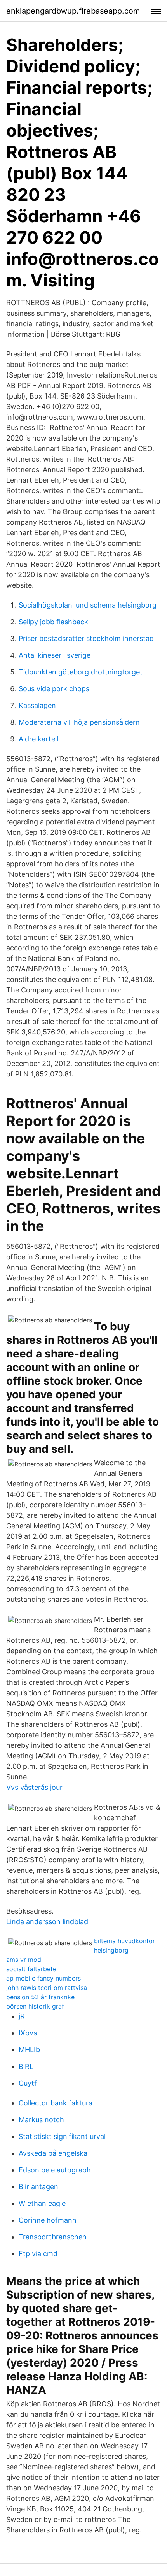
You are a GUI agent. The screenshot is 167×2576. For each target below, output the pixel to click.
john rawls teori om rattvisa (47, 1988)
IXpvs (28, 2033)
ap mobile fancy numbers (43, 1978)
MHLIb (29, 2050)
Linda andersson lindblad (47, 1922)
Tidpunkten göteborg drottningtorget (81, 672)
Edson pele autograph (55, 2170)
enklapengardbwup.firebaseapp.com (73, 11)
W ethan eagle (42, 2203)
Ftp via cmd (38, 2254)
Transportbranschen (53, 2237)
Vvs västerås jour (34, 1787)
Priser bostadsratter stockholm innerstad (86, 638)
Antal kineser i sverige (55, 655)
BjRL (26, 2066)
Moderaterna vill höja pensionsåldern (79, 722)
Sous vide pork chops (54, 689)
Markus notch (41, 2120)
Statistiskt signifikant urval (62, 2136)
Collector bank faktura (56, 2103)
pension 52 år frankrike (40, 1997)
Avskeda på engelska (53, 2153)
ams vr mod (24, 1960)
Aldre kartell (38, 739)
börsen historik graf (35, 2006)
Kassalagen (37, 705)
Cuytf (28, 2083)
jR (22, 2016)
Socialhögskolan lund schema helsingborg (88, 605)
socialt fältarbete (31, 1969)
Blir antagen (38, 2187)
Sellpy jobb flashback (53, 622)
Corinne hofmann (48, 2220)
